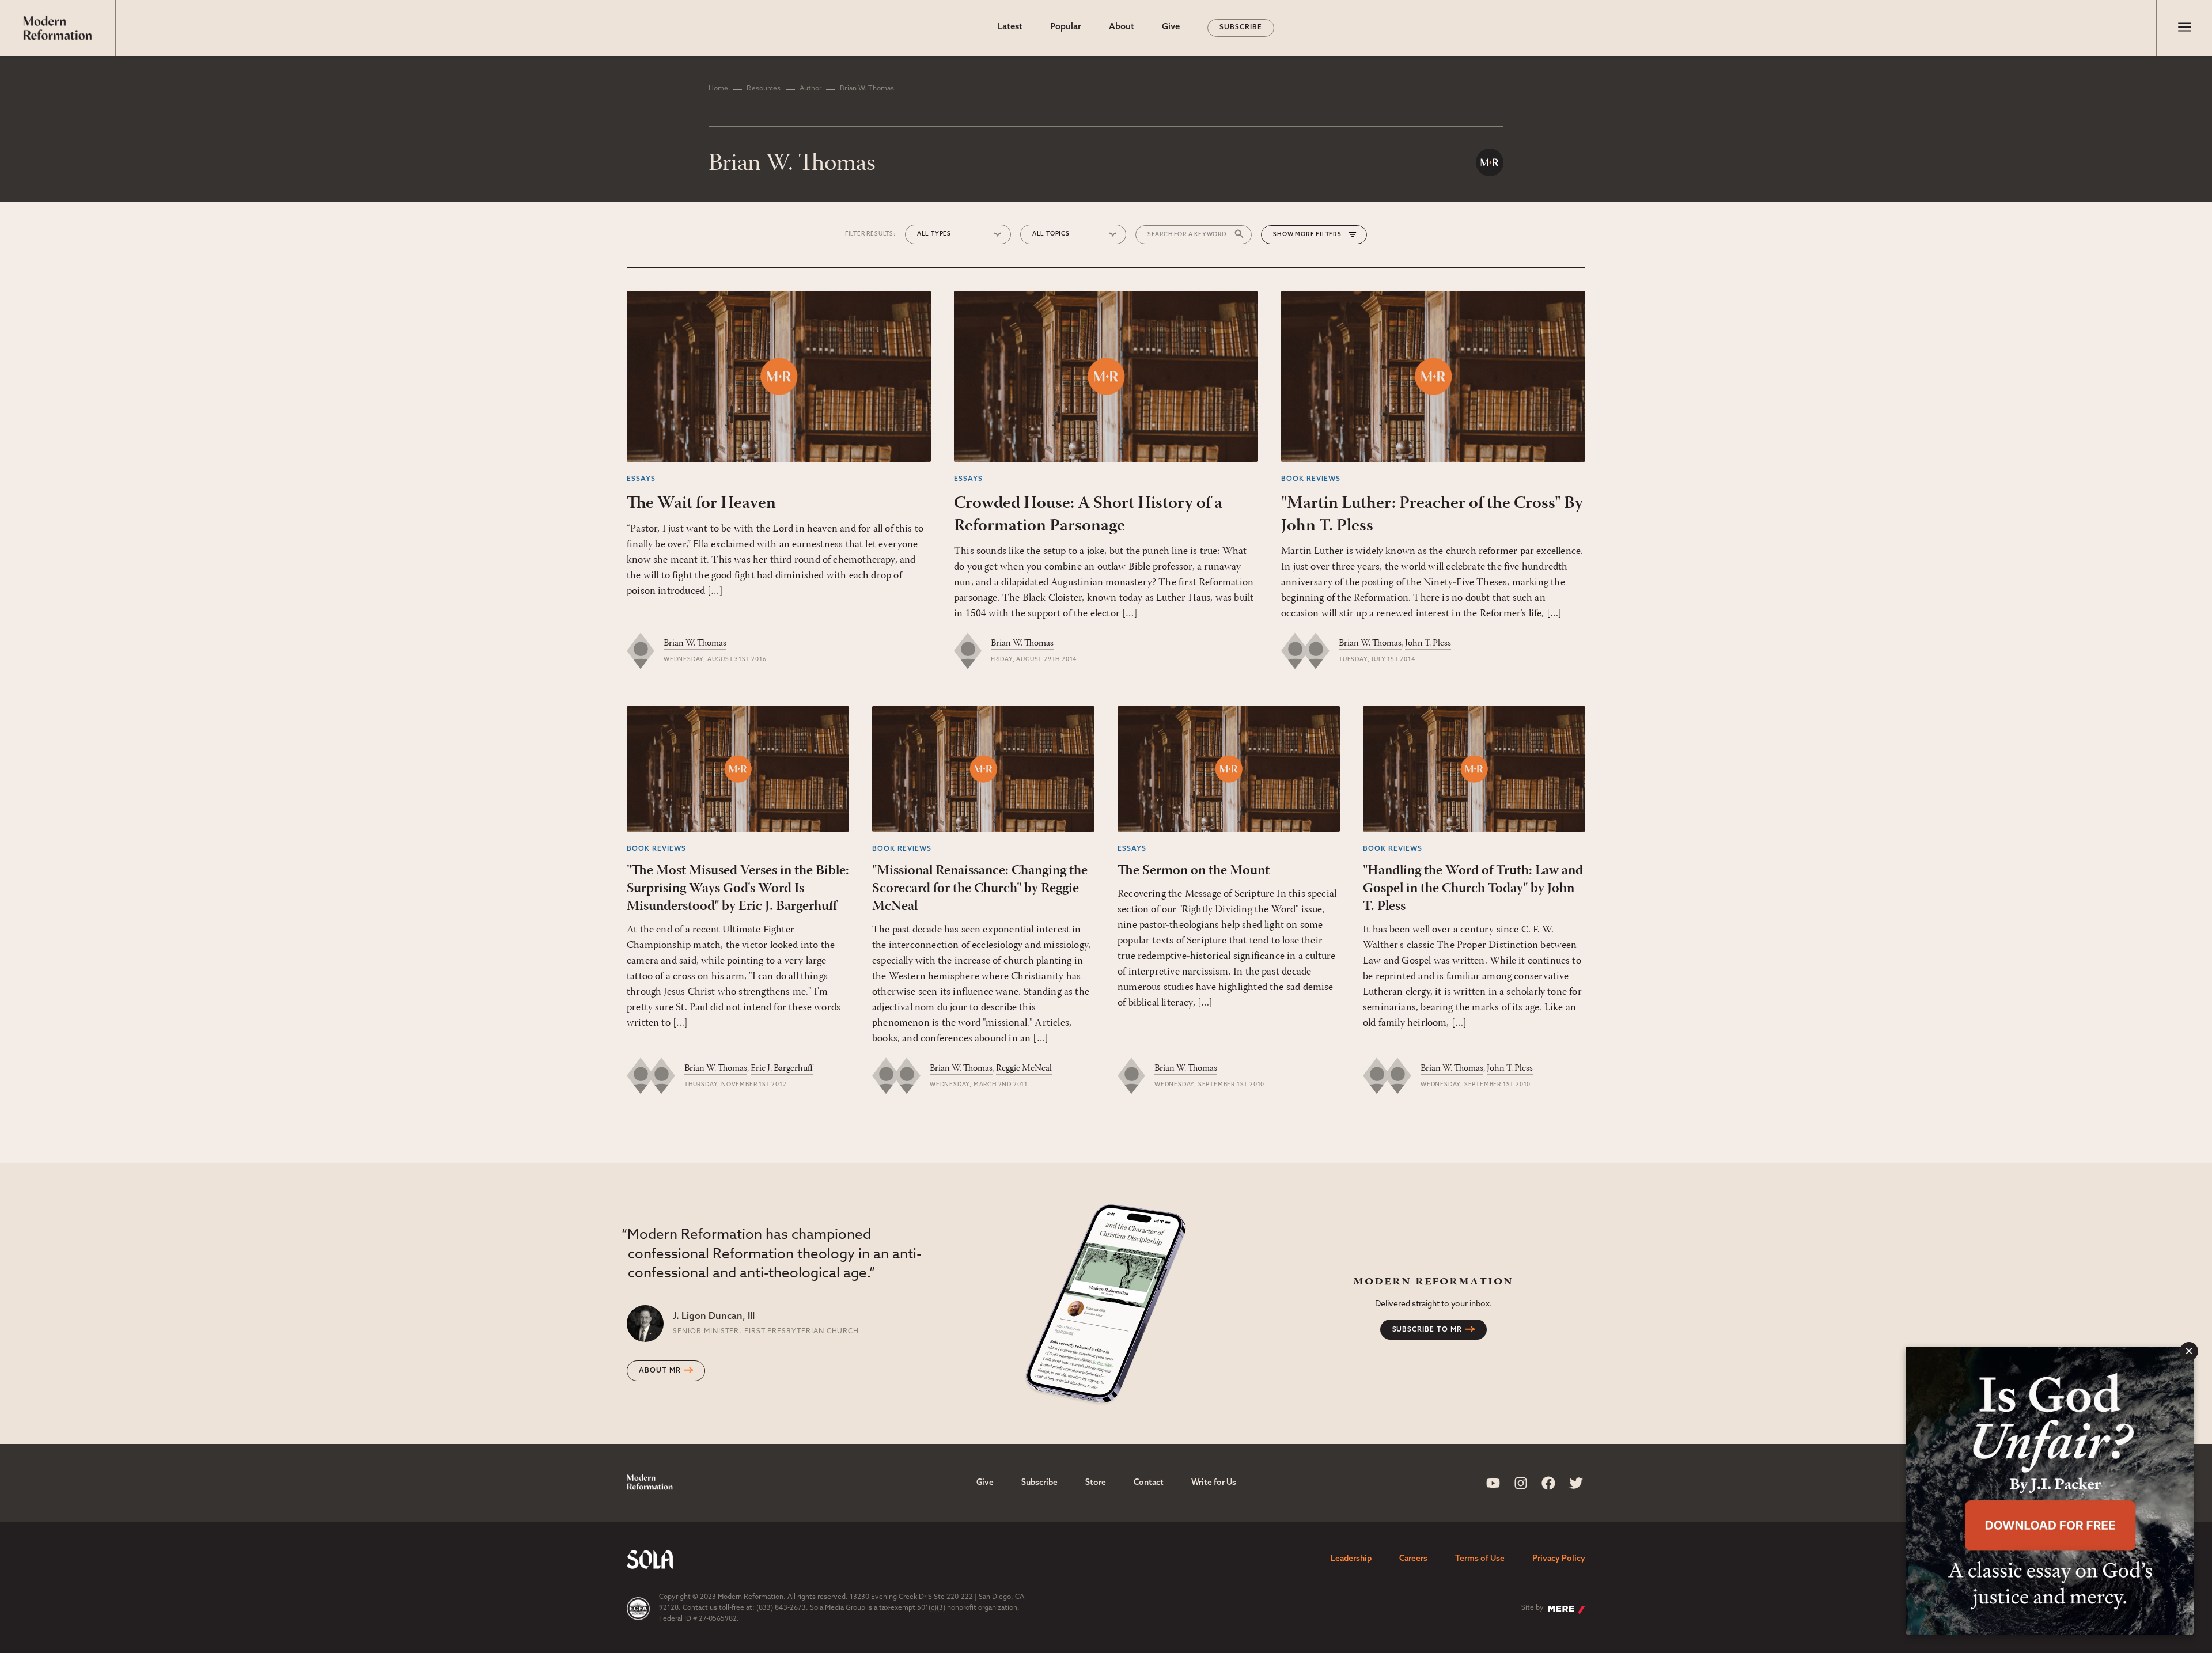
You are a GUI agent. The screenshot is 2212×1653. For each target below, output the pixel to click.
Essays (641, 479)
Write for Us (1214, 1483)
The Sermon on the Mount (1194, 871)
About (1122, 27)
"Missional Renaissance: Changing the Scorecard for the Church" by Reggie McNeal (980, 889)
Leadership (1351, 1559)
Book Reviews (1311, 479)
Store (1096, 1483)
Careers (1413, 1559)
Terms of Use (1480, 1559)
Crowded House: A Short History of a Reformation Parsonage (1088, 515)
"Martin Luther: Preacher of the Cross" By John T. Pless (1432, 515)
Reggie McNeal (1024, 1068)
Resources (764, 89)
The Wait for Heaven (701, 504)
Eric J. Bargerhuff (782, 1068)
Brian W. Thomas (695, 643)
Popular (1066, 27)
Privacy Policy (1559, 1559)
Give (1171, 27)
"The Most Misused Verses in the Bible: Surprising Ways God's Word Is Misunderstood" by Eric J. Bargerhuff (738, 889)
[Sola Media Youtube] (1493, 1483)
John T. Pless (1428, 643)
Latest (1010, 27)
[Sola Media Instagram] (1521, 1483)
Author (811, 89)
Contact (1149, 1483)
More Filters (1318, 235)
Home (718, 89)
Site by (1533, 1608)
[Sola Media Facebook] (1548, 1483)
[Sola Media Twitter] (1576, 1483)
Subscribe (1241, 28)
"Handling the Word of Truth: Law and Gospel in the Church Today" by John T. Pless (1473, 889)
